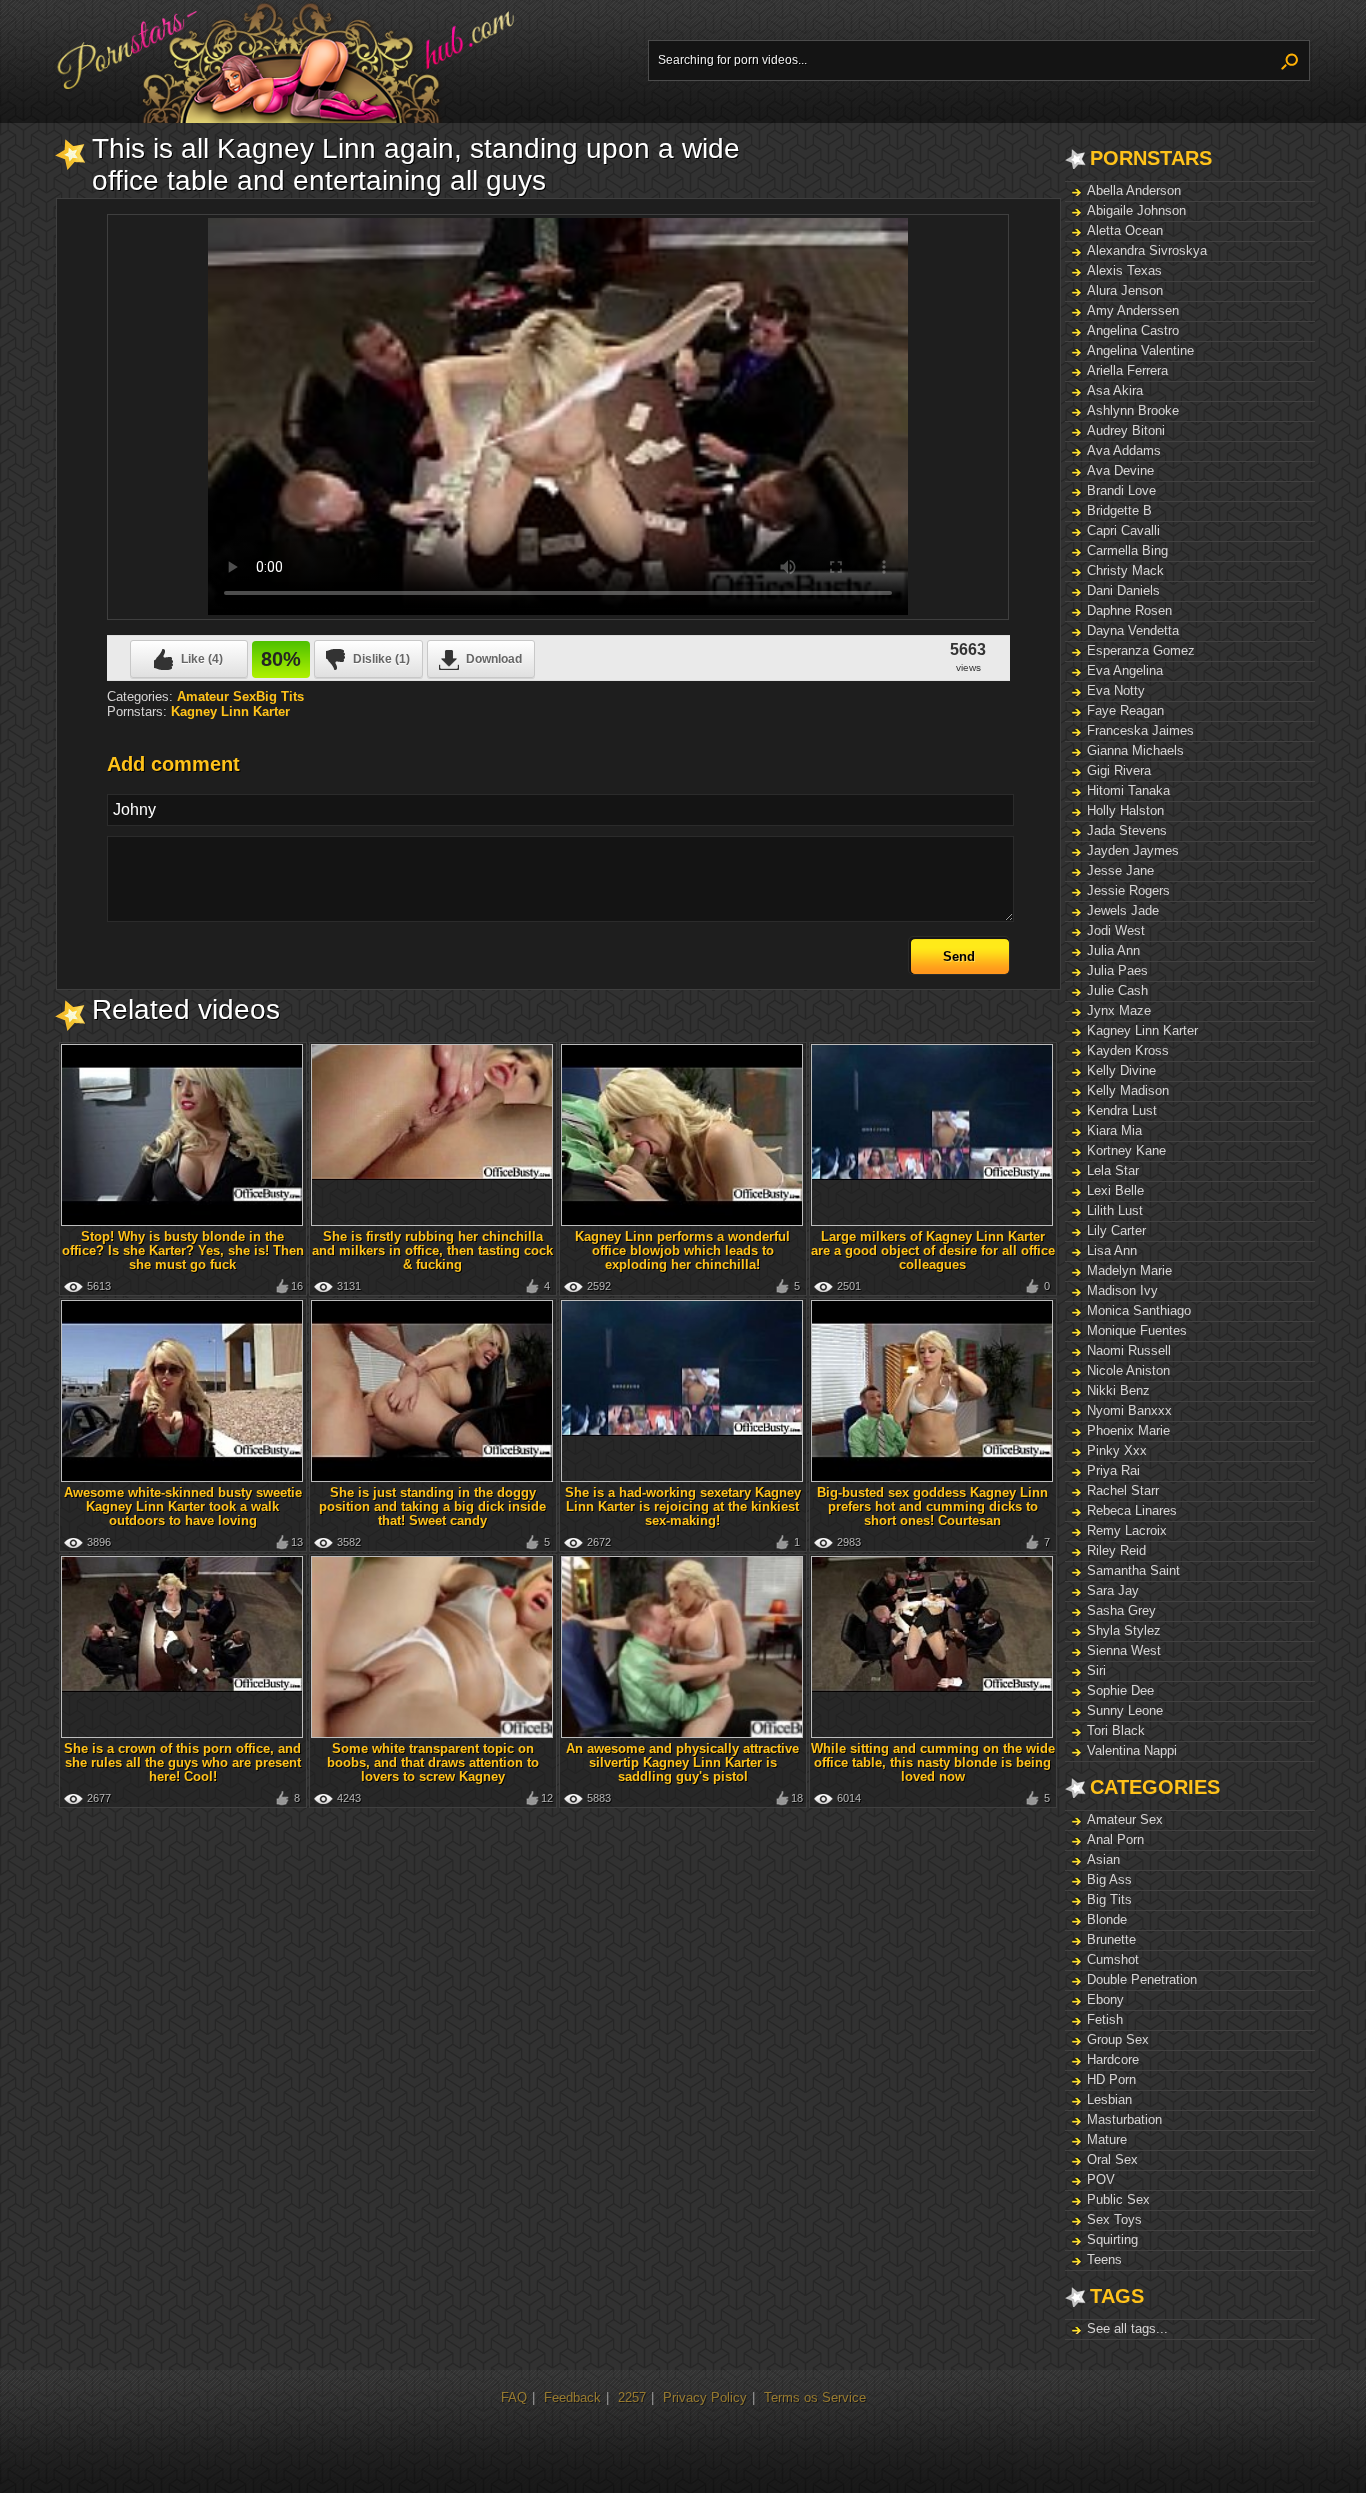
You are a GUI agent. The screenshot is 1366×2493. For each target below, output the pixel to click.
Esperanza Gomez (1141, 650)
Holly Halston (1125, 810)
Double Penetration (1142, 1979)
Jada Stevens (1127, 830)
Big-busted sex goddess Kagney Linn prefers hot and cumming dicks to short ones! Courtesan (932, 1506)
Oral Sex (1112, 2159)
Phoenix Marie (1128, 1430)
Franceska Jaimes (1140, 730)
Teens (1104, 2259)
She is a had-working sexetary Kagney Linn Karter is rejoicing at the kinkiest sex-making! (683, 1506)
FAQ (514, 2397)
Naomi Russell (1129, 1350)
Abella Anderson (1134, 190)
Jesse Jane (1120, 870)
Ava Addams (1124, 450)
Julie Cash (1117, 990)
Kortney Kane (1126, 1150)
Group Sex (1118, 2039)
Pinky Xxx (1117, 1450)
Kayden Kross (1128, 1050)
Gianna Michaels (1135, 750)
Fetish (1105, 2019)
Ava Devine (1120, 470)
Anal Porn (1115, 1839)
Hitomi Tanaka (1128, 790)
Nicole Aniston (1128, 1370)
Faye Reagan (1125, 710)
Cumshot (1113, 1959)
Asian (1103, 1859)
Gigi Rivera (1119, 770)
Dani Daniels (1123, 590)
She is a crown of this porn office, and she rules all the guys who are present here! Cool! (182, 1762)
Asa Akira (1115, 390)
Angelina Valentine (1140, 350)
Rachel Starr (1123, 1490)
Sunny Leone (1125, 1710)
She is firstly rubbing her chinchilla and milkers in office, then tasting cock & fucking (432, 1250)
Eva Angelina (1125, 670)
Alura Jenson (1125, 290)
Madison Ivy (1122, 1290)
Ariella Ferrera (1127, 370)
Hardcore (1113, 2059)
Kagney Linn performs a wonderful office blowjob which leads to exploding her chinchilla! (682, 1250)
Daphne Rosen (1129, 610)
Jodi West (1116, 930)
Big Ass (1109, 1879)
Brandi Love (1121, 490)
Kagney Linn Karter (1142, 1030)
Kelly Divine (1121, 1070)
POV (1101, 2179)
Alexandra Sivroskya (1147, 250)
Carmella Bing (1127, 550)
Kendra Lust (1122, 1110)
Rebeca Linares (1132, 1510)
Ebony (1105, 1999)
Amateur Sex (1125, 1819)
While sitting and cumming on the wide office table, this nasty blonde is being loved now (933, 1762)
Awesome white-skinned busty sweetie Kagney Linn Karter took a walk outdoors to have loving (183, 1506)
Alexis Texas (1124, 270)
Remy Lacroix (1127, 1530)
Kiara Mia (1114, 1130)
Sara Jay (1113, 1590)
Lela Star (1113, 1170)
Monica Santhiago (1139, 1310)
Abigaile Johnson (1136, 210)
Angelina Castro (1133, 330)
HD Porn (1111, 2079)
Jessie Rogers (1128, 890)
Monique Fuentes (1137, 1330)
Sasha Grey (1121, 1610)
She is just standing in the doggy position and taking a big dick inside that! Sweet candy (432, 1506)
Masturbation (1124, 2119)
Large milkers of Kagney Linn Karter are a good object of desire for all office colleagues (933, 1250)
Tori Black (1116, 1730)
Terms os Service (815, 2397)
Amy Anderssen (1133, 310)
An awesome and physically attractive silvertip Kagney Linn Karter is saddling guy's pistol (682, 1762)
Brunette (1111, 1939)
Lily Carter (1116, 1230)
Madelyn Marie (1129, 1270)
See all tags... (1127, 2328)
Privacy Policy (705, 2397)
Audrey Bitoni (1126, 430)
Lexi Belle (1115, 1190)
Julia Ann (1113, 950)
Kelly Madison (1128, 1090)
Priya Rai (1113, 1470)
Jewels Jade (1123, 910)
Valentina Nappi (1132, 1750)
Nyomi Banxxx (1129, 1410)
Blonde (1107, 1919)
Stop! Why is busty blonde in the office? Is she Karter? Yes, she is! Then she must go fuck (183, 1250)
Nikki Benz (1118, 1390)
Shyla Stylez (1124, 1630)
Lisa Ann (1112, 1250)
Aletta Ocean (1125, 230)
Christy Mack (1125, 570)
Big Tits (1109, 1899)
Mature (1107, 2139)
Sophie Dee (1120, 1690)
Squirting (1112, 2239)
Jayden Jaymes (1133, 850)
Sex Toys (1114, 2219)
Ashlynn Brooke (1133, 410)
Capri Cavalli (1123, 530)
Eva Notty (1116, 690)
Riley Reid (1116, 1550)
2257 (632, 2397)
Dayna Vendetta (1133, 630)
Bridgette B (1119, 510)
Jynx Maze (1119, 1010)
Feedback (572, 2397)
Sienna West (1124, 1650)
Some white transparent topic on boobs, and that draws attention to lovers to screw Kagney (433, 1762)
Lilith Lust (1115, 1210)
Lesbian (1109, 2099)
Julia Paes (1117, 970)
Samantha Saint (1133, 1570)
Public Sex (1118, 2199)
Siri (1096, 1670)
